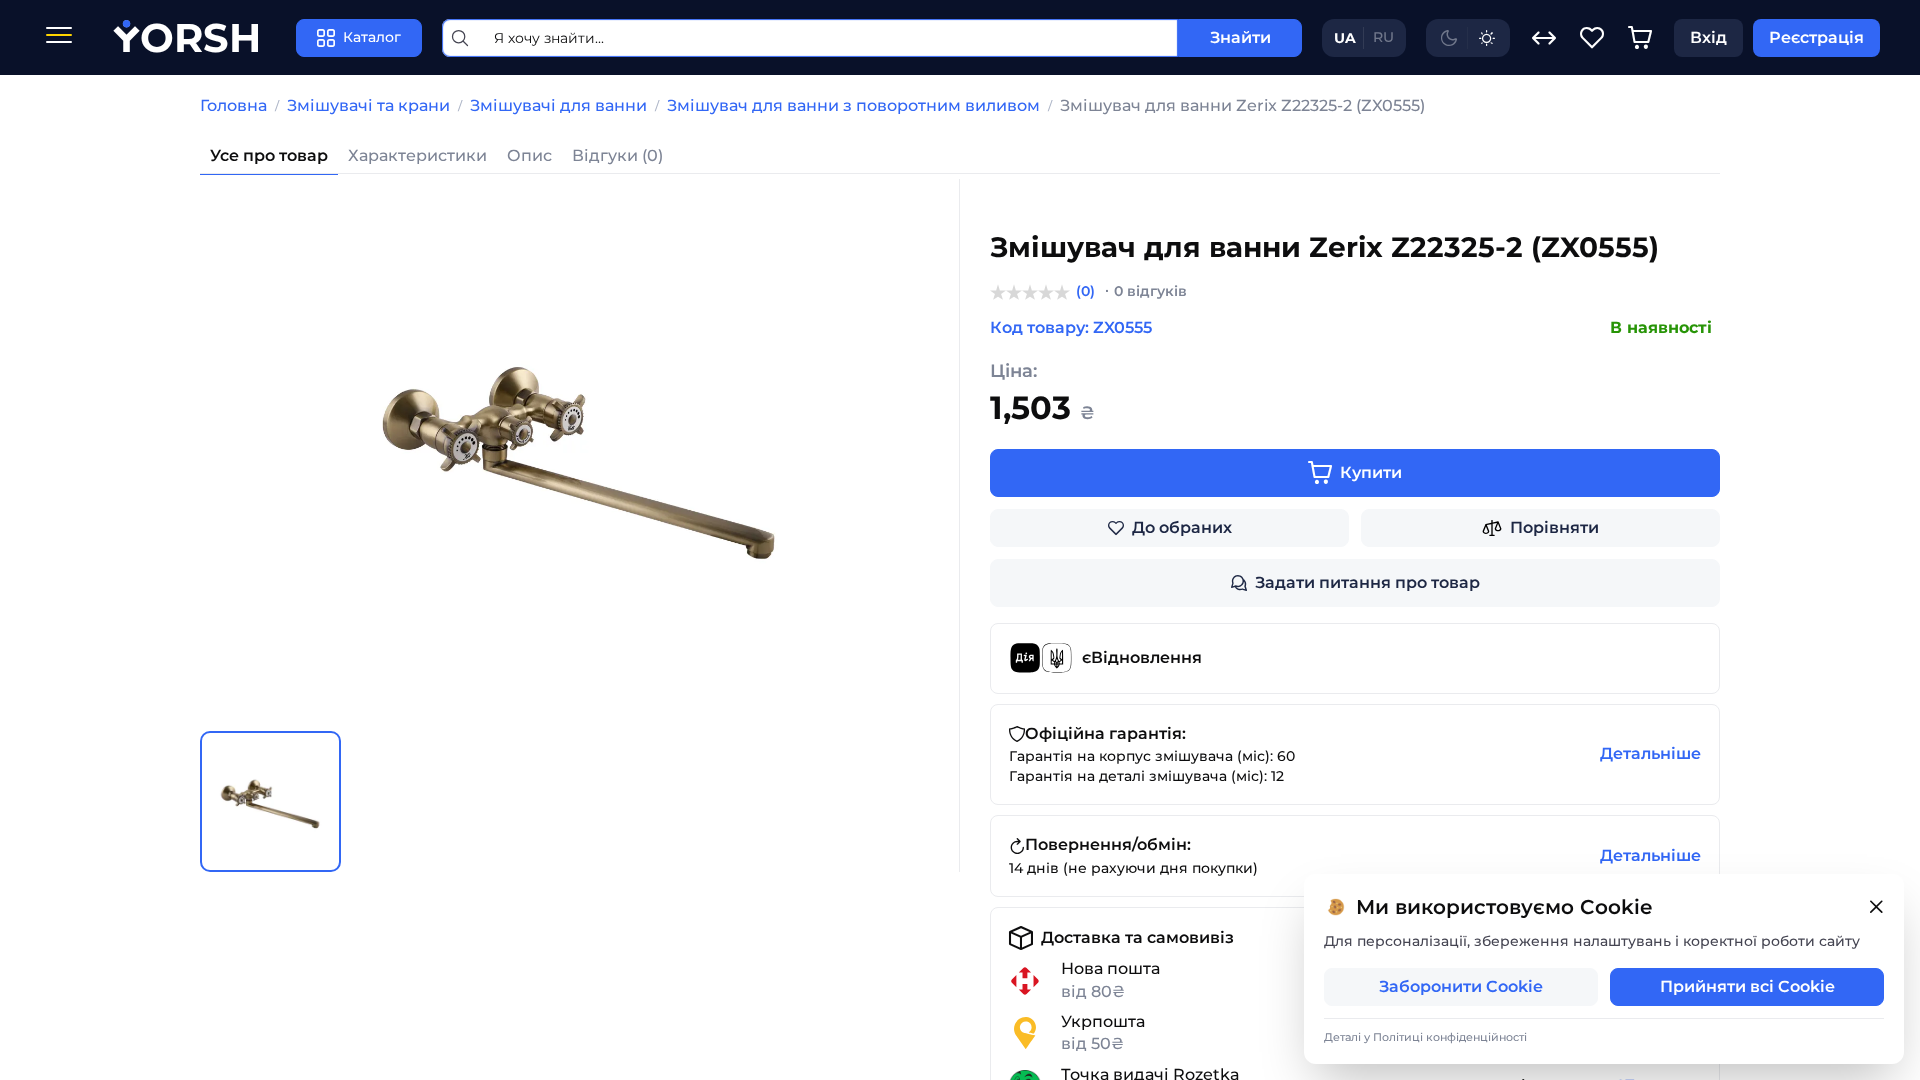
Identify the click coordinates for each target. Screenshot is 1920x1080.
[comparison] (1544, 38)
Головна (233, 105)
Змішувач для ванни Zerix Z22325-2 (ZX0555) (1242, 105)
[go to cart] (1640, 38)
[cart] (1640, 38)
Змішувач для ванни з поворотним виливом (853, 105)
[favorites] (1592, 38)
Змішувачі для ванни (558, 105)
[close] (1876, 907)
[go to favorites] (1592, 38)
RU (1383, 37)
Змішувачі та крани (368, 105)
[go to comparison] (1544, 38)
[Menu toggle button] (59, 37)
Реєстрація (1816, 37)
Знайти (1240, 37)
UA (1345, 38)
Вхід (1708, 37)
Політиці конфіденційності (1450, 1037)
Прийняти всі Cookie (1747, 986)
